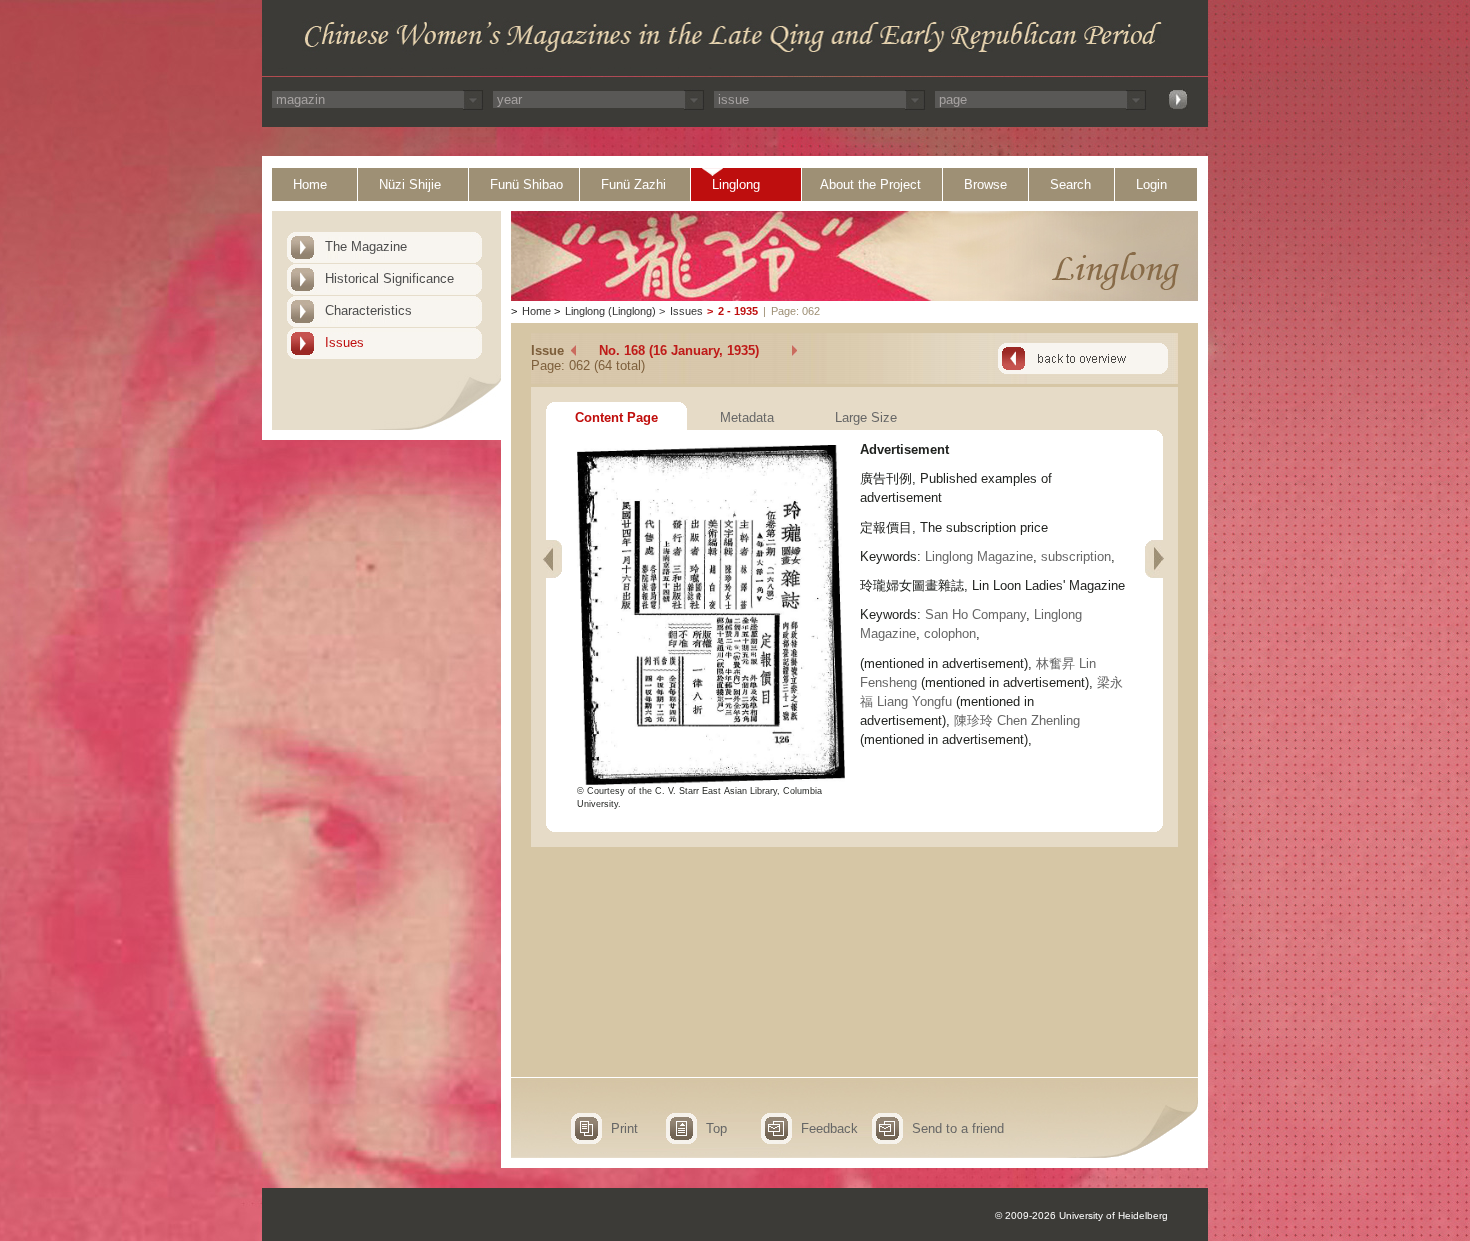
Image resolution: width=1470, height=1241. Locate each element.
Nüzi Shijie (410, 184)
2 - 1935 (738, 311)
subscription (1076, 556)
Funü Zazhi (633, 184)
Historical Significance (389, 278)
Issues (344, 342)
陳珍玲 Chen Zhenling (1017, 720)
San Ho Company (975, 614)
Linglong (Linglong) (610, 311)
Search (1070, 184)
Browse (985, 184)
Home (310, 184)
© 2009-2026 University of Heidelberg (1081, 1215)
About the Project (870, 184)
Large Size (866, 417)
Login (1151, 184)
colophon (950, 633)
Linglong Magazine (979, 556)
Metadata (747, 417)
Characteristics (368, 310)
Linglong (736, 184)
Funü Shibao (526, 184)
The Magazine (366, 246)
